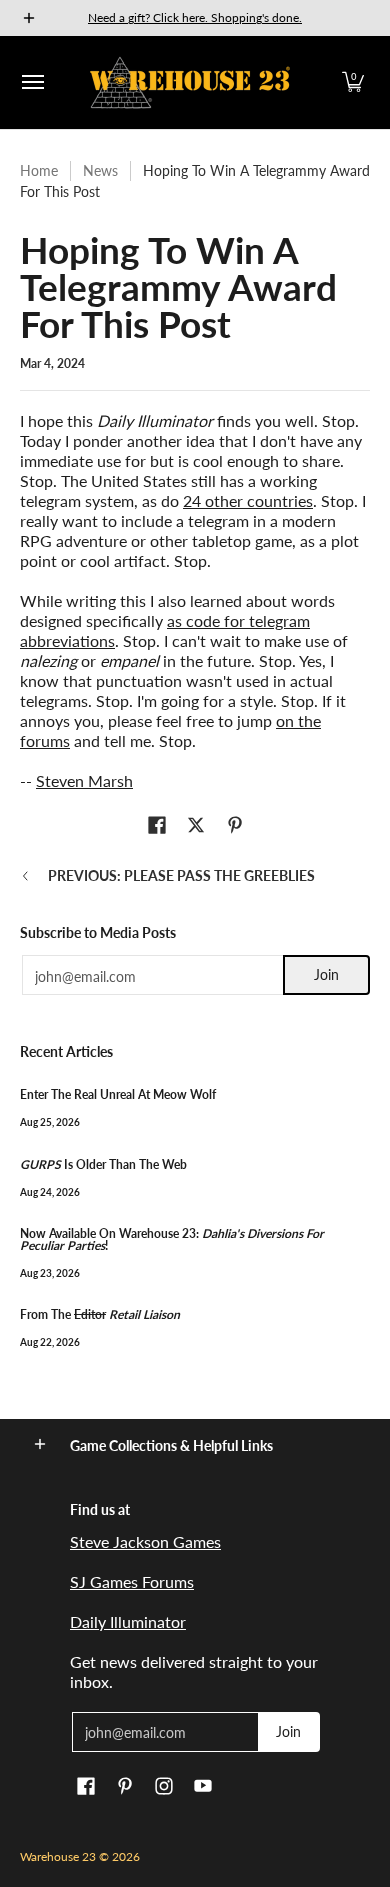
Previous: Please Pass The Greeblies (181, 875)
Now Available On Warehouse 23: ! (172, 1239)
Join (326, 974)
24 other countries (248, 500)
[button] (353, 82)
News (100, 170)
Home (39, 170)
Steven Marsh (84, 780)
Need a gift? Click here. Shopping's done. (195, 17)
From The (100, 1314)
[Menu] (32, 82)
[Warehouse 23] (190, 82)
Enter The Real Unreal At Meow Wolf (118, 1094)
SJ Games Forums (132, 1581)
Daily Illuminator (128, 1621)
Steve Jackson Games (145, 1541)
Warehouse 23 (58, 1856)
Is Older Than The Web (103, 1164)
